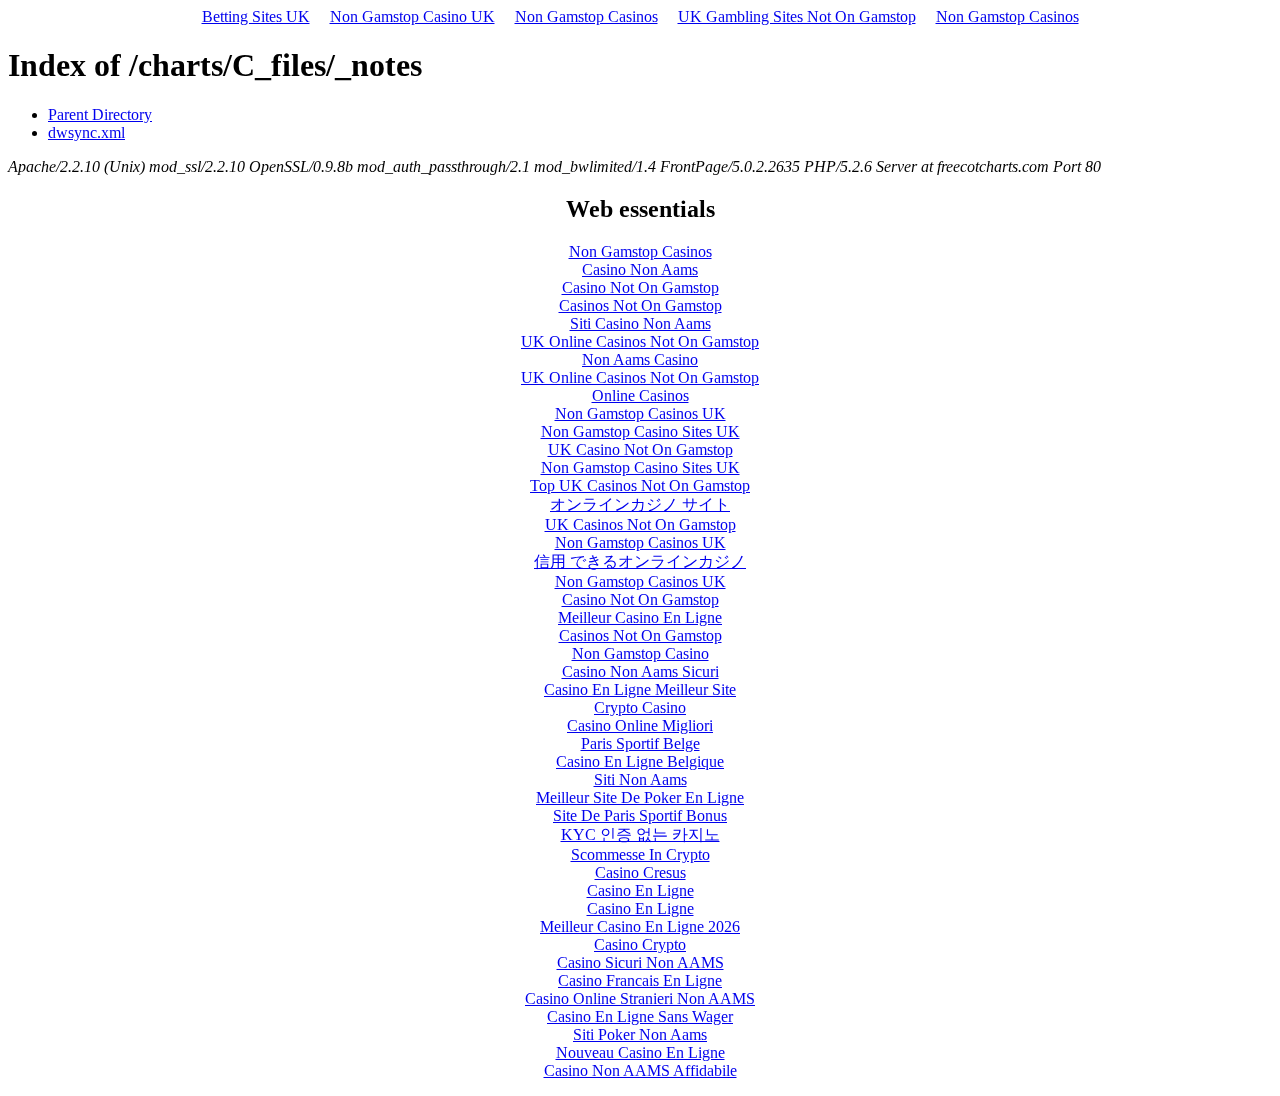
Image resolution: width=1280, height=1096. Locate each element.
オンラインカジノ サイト (640, 504)
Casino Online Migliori (640, 725)
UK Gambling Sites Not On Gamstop (797, 16)
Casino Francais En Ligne (640, 980)
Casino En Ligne (640, 890)
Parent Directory (100, 114)
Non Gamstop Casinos (586, 16)
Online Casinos (640, 395)
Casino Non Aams (640, 269)
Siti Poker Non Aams (640, 1034)
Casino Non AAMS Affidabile (640, 1070)
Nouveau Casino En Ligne (640, 1052)
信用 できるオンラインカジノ (640, 561)
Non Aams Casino (640, 359)
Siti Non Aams (640, 779)
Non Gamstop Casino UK (412, 16)
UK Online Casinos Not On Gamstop (640, 341)
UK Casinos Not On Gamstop (640, 524)
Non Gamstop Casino (640, 653)
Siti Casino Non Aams (640, 323)
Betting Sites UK (256, 16)
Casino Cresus (640, 872)
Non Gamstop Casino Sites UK (640, 431)
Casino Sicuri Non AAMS (640, 962)
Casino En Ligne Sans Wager (640, 1016)
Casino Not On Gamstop (640, 287)
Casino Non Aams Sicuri (640, 671)
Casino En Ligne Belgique (640, 761)
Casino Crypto (640, 944)
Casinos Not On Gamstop (640, 305)
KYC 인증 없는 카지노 (640, 834)
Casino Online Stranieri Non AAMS (640, 998)
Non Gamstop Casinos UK (640, 413)
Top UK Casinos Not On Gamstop (640, 485)
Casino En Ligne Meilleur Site (640, 689)
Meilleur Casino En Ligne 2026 (640, 926)
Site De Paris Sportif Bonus (640, 815)
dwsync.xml (86, 132)
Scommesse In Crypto (640, 854)
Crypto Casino (640, 707)
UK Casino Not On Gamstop (640, 449)
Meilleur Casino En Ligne (640, 617)
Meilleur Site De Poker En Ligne (640, 797)
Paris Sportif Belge (640, 743)
